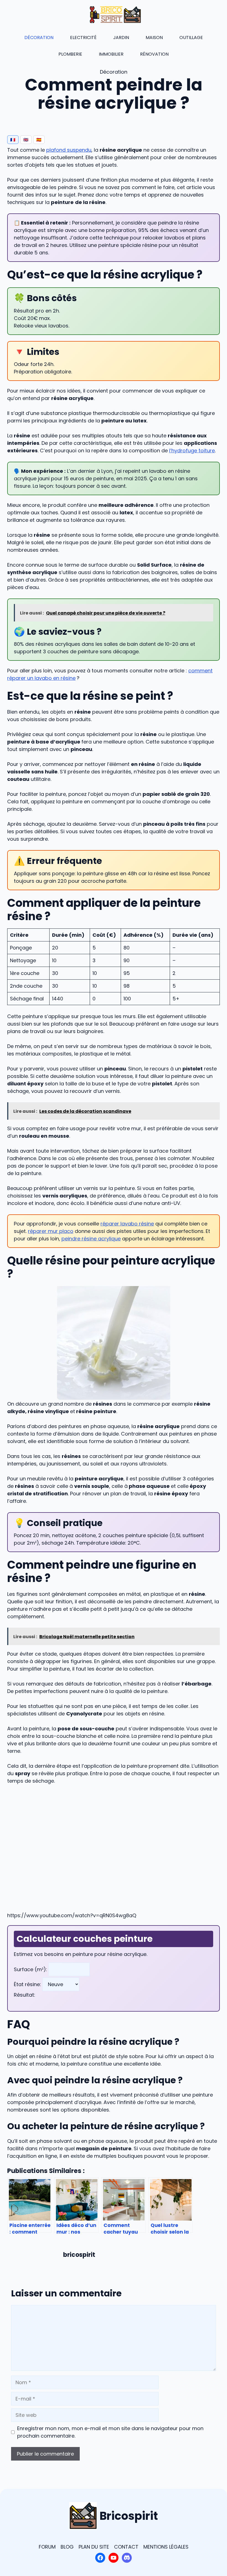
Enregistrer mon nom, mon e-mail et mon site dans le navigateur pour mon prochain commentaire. (110, 2432)
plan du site (94, 2547)
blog (67, 2547)
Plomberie (70, 54)
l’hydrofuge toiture (192, 451)
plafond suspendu (69, 150)
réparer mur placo (51, 1231)
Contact (126, 2547)
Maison (154, 38)
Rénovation (154, 54)
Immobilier (111, 54)
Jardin (121, 38)
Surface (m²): (31, 1969)
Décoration (39, 38)
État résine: (28, 1984)
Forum (47, 2547)
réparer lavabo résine (127, 1224)
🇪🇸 (39, 140)
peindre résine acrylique (91, 1239)
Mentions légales (166, 2547)
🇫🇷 (13, 140)
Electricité (83, 38)
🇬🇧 (26, 140)
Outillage (191, 38)
